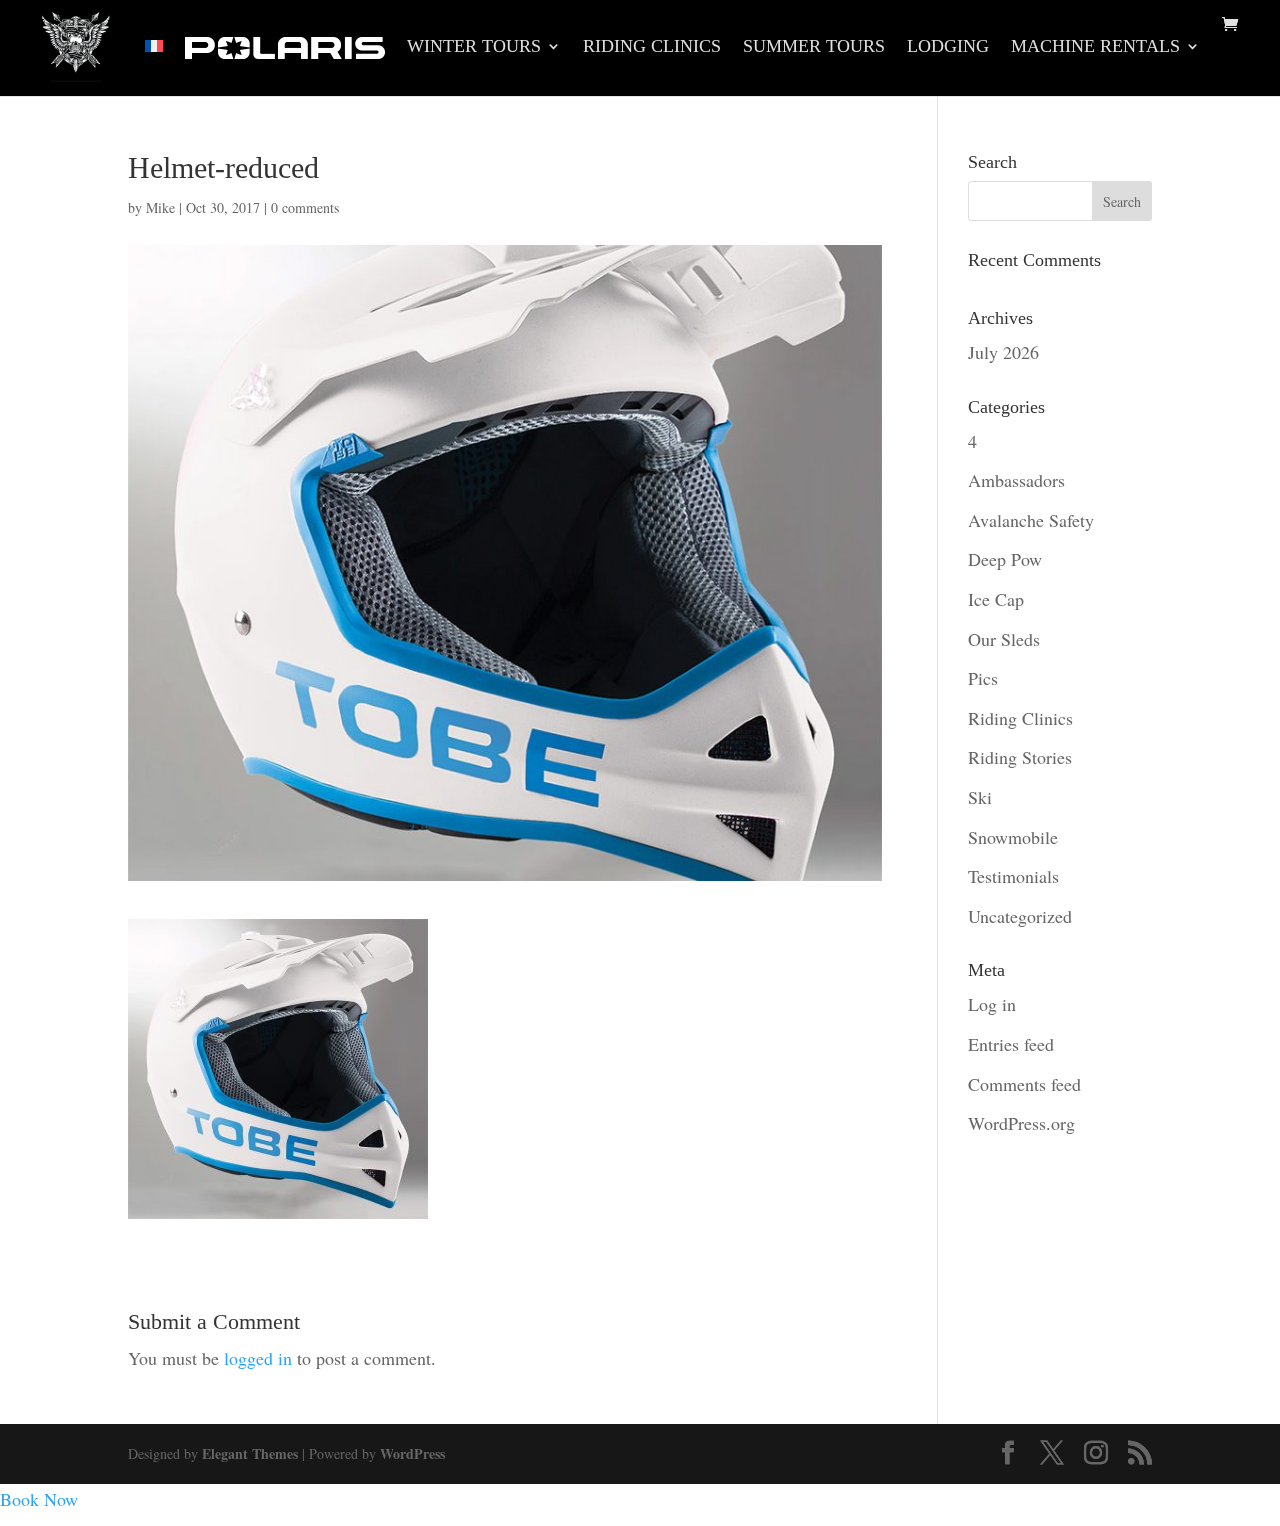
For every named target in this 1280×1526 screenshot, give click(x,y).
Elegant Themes (250, 1453)
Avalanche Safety (1031, 520)
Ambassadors (1016, 480)
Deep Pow (1005, 559)
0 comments (305, 207)
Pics (983, 678)
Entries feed (1011, 1044)
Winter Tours (474, 47)
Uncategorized (1020, 916)
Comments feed (1024, 1084)
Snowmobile (1013, 837)
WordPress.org (1021, 1123)
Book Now (39, 1499)
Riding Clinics (652, 47)
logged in (258, 1358)
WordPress (412, 1453)
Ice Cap (996, 599)
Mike (160, 207)
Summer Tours (814, 47)
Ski (980, 797)
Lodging (948, 47)
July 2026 (1003, 352)
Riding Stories (1020, 757)
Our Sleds (1004, 639)
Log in (992, 1004)
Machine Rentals (1095, 47)
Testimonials (1013, 876)
